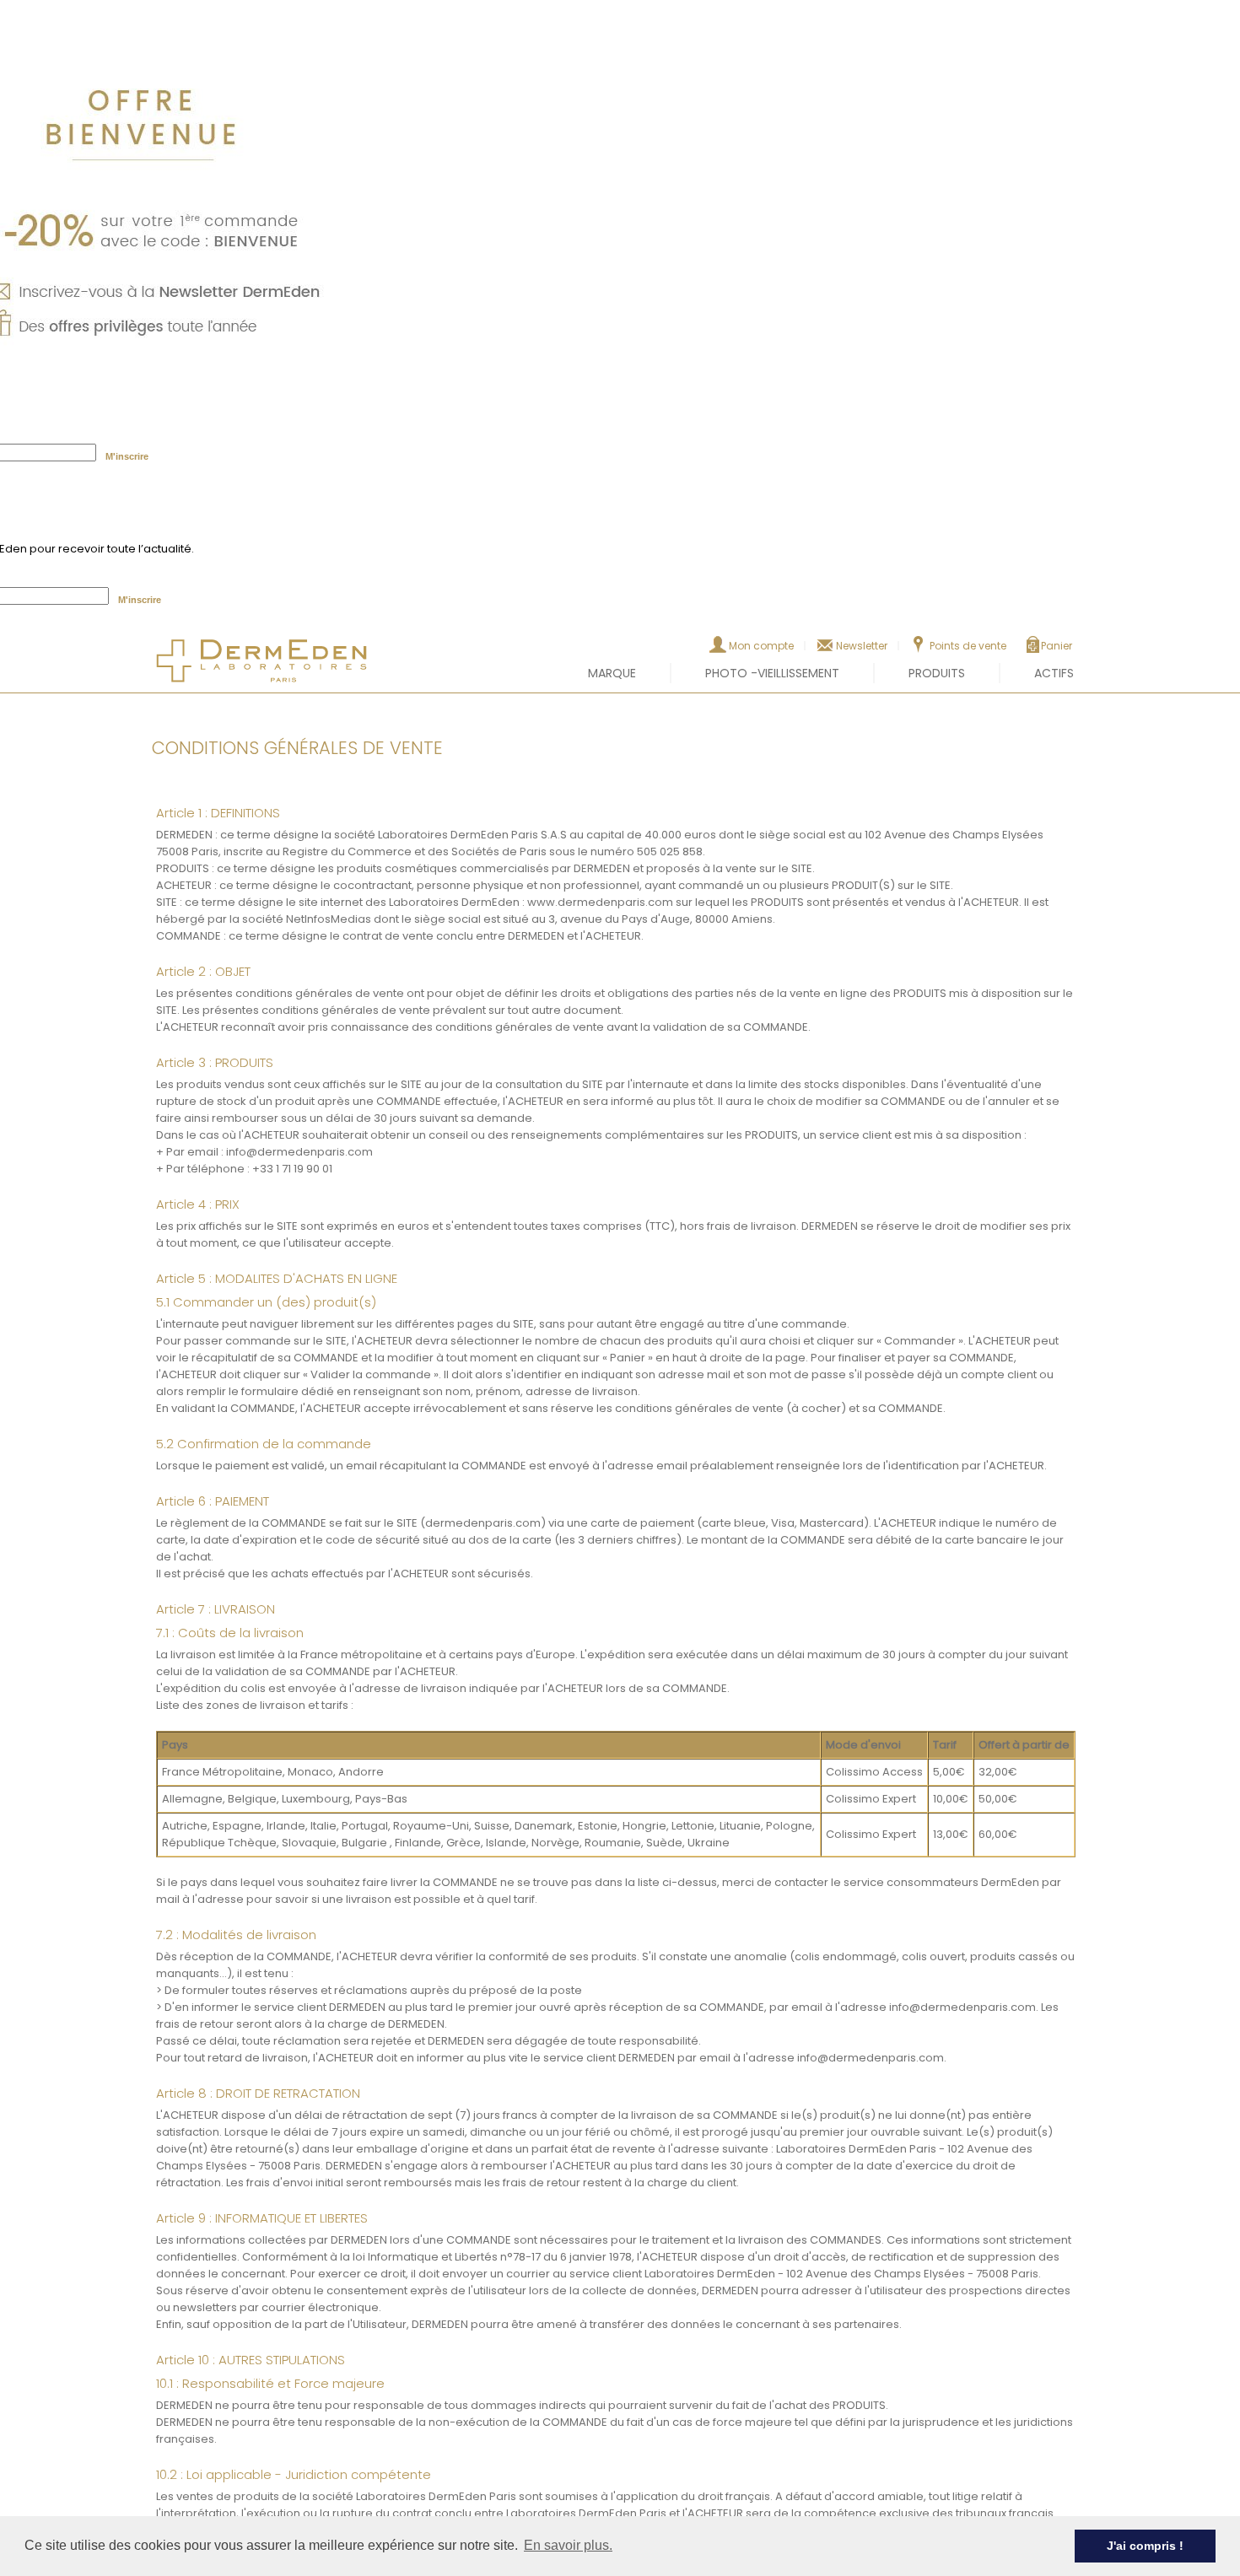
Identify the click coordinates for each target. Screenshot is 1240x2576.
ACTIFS (1054, 673)
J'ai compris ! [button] (1145, 2546)
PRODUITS (937, 673)
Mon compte (761, 646)
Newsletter (862, 646)
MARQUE (612, 673)
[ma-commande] (1033, 649)
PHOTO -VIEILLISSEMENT (772, 673)
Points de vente (968, 646)
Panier (1057, 646)
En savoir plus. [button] (568, 2545)
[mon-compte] (718, 649)
